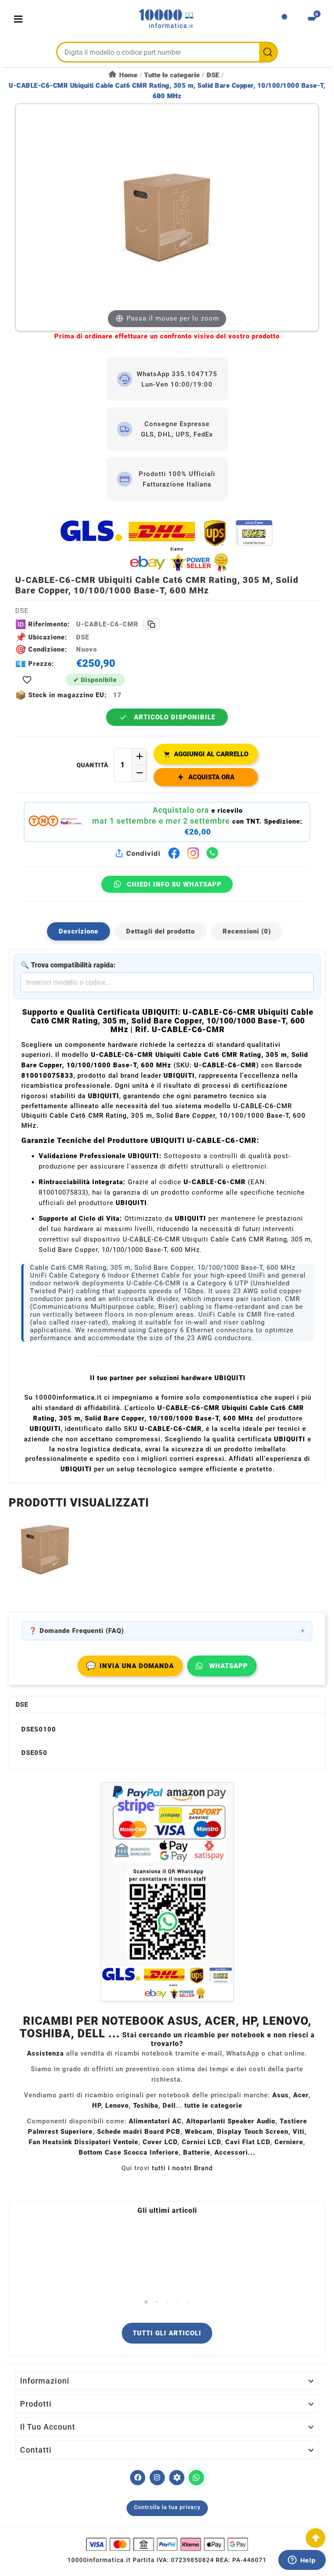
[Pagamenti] (167, 2544)
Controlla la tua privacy (167, 2507)
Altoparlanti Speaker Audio (231, 2121)
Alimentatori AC (155, 2121)
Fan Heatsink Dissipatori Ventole (83, 2142)
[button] (146, 2302)
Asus (281, 2095)
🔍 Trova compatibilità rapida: (68, 965)
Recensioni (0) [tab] (247, 931)
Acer (301, 2095)
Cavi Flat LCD (248, 2142)
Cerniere (289, 2142)
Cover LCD (160, 2142)
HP (97, 2106)
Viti (299, 2132)
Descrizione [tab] (78, 931)
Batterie (197, 2152)
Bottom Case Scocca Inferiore (129, 2152)
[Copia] (151, 624)
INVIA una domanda (130, 1666)
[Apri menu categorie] (20, 19)
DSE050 (34, 1753)
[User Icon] (284, 19)
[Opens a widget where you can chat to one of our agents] (302, 2561)
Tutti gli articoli (167, 2333)
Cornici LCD (201, 2142)
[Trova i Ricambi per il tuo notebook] (177, 2478)
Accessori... (235, 2152)
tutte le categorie (213, 2106)
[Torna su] (316, 2538)
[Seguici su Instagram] (157, 2478)
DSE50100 (39, 1729)
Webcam (199, 2132)
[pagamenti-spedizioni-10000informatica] (167, 1892)
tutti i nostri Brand (182, 2168)
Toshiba (146, 2106)
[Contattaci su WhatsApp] (196, 2478)
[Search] (268, 52)
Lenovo (117, 2106)
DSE (22, 1705)
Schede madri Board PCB (139, 2132)
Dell (169, 2106)
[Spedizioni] (167, 545)
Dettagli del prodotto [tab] (160, 931)
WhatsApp (229, 1666)
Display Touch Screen (253, 2132)
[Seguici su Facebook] (138, 2478)
